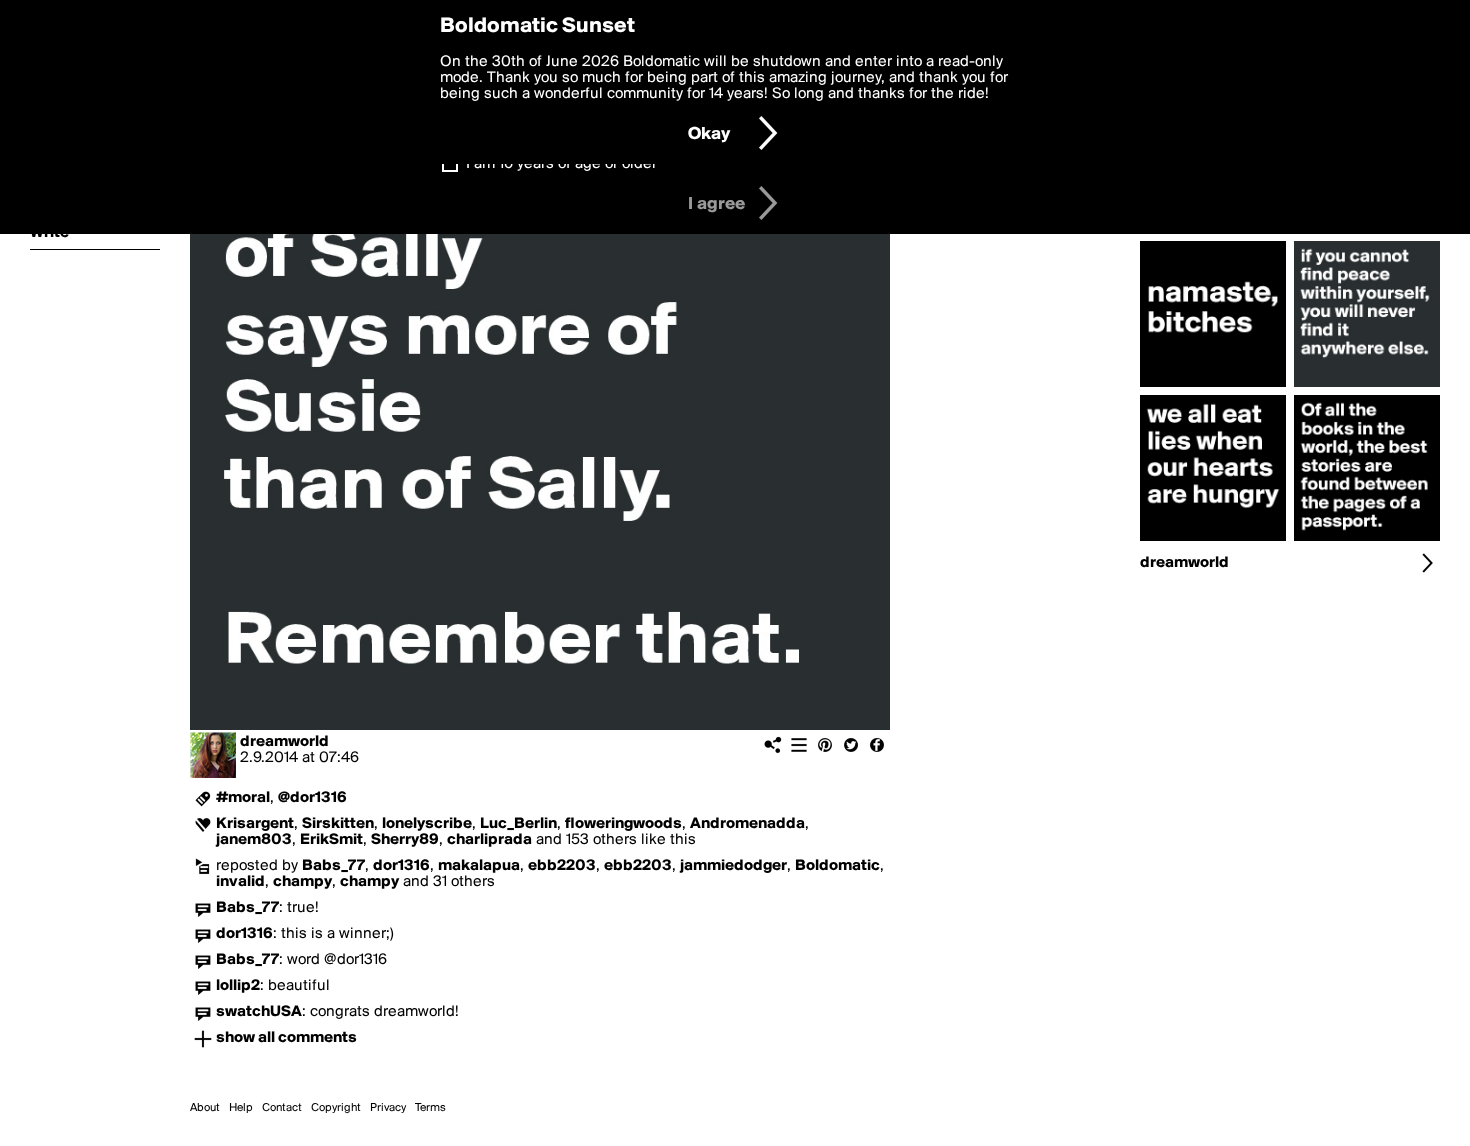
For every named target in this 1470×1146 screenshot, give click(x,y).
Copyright (336, 1108)
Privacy (388, 1108)
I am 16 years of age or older (561, 164)
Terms (430, 1108)
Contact (282, 1108)
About (205, 1108)
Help (241, 1108)
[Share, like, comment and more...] (1213, 387)
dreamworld (284, 742)
